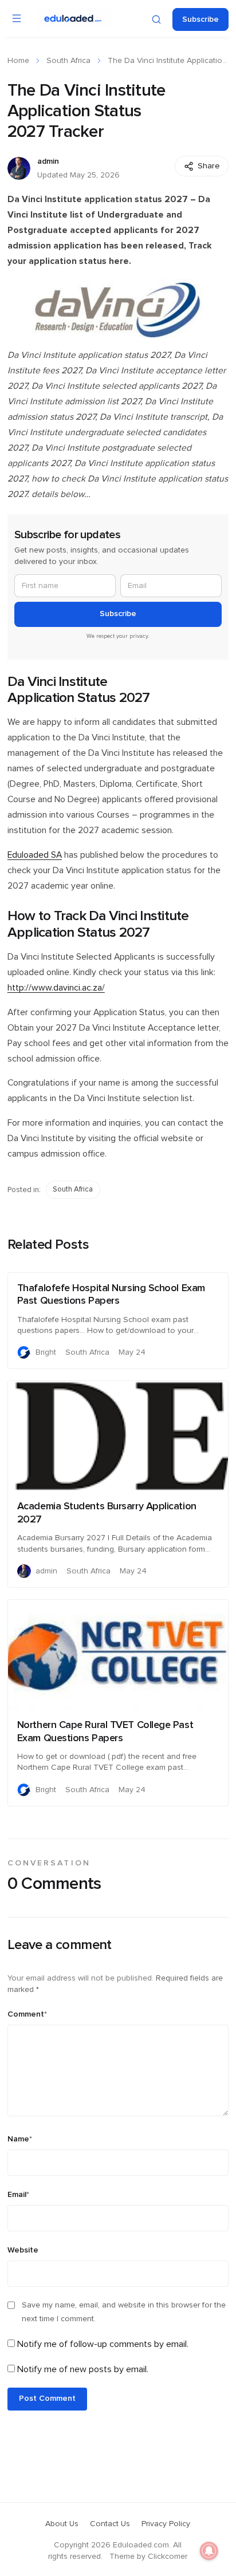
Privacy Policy (166, 2524)
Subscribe (200, 19)
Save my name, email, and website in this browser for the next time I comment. (124, 2312)
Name (20, 2139)
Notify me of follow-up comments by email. (103, 2344)
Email (18, 2195)
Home (18, 61)
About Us (62, 2524)
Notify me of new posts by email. (83, 2369)
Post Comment (47, 2399)
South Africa (68, 61)
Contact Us (110, 2524)
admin (48, 161)
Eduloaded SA (35, 855)
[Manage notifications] (209, 2551)
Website (23, 2250)
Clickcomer (168, 2557)
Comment (27, 2014)
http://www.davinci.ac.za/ (56, 988)
